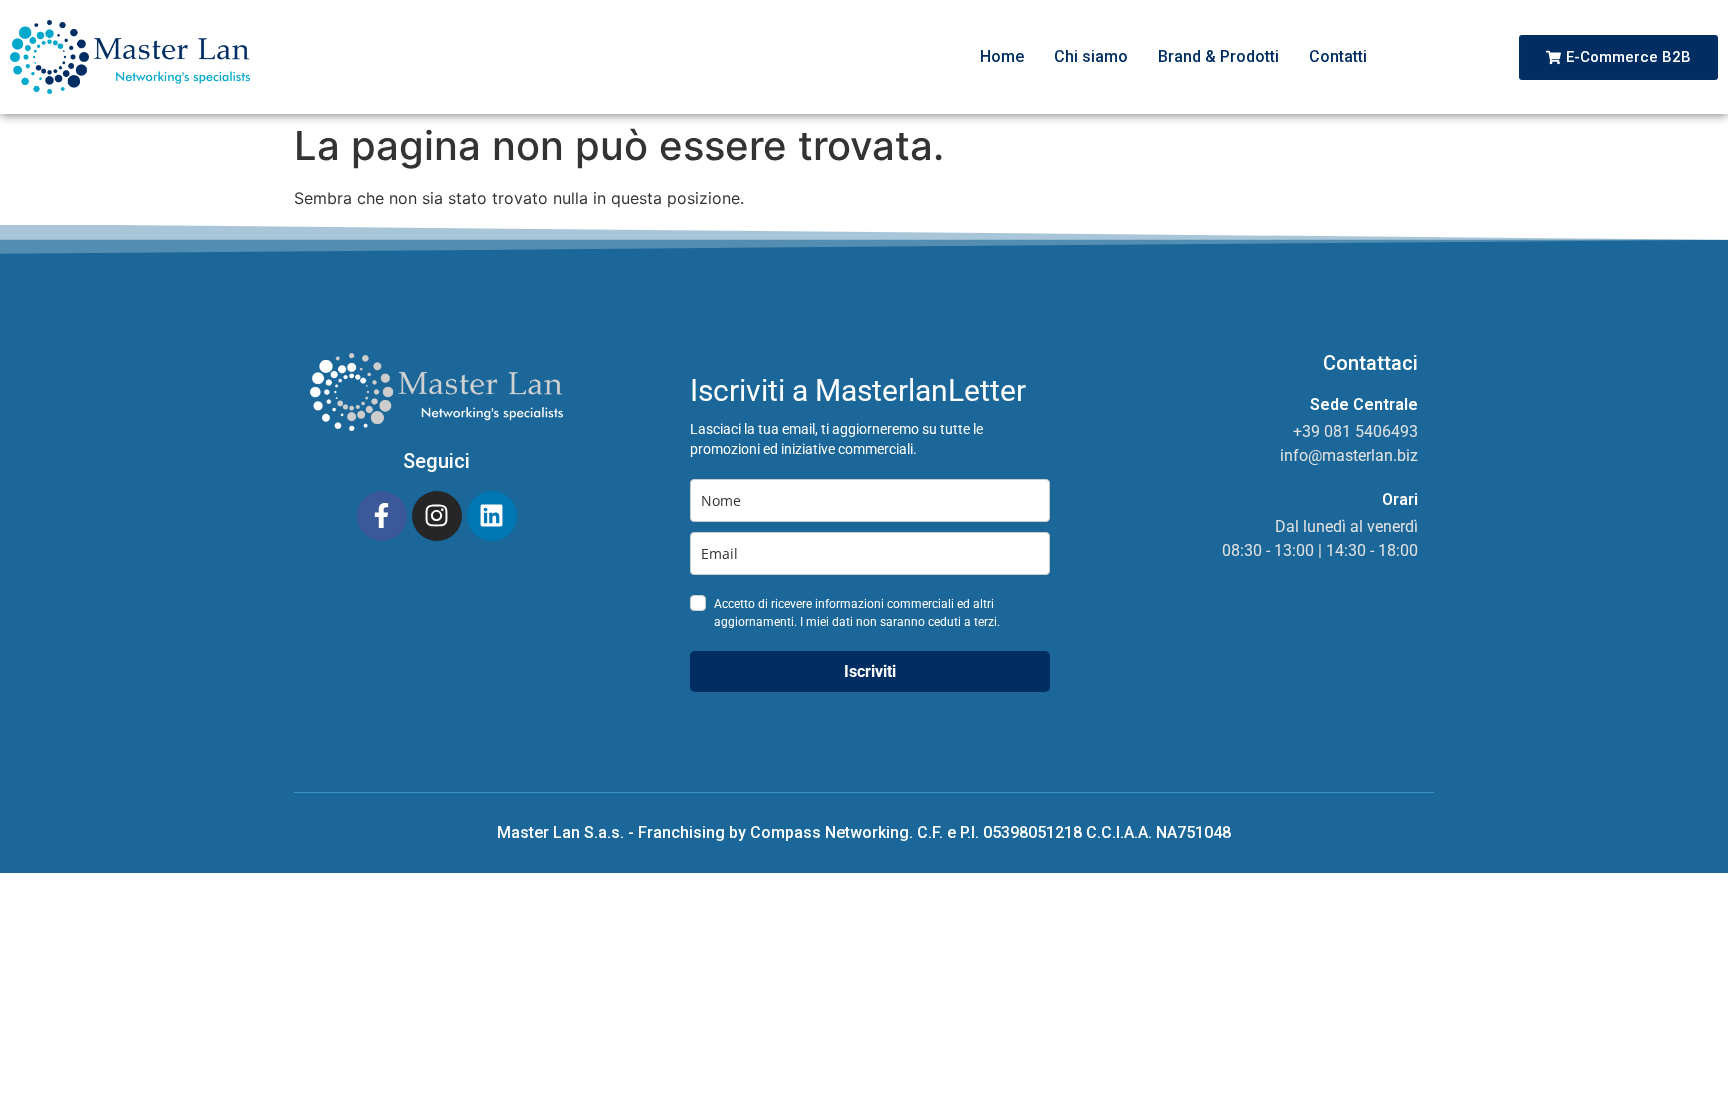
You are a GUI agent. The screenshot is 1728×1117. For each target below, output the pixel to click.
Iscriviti (870, 671)
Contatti (1338, 56)
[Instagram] (437, 516)
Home (1002, 56)
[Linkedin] (492, 516)
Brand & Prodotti (1218, 56)
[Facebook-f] (382, 516)
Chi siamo (1091, 56)
